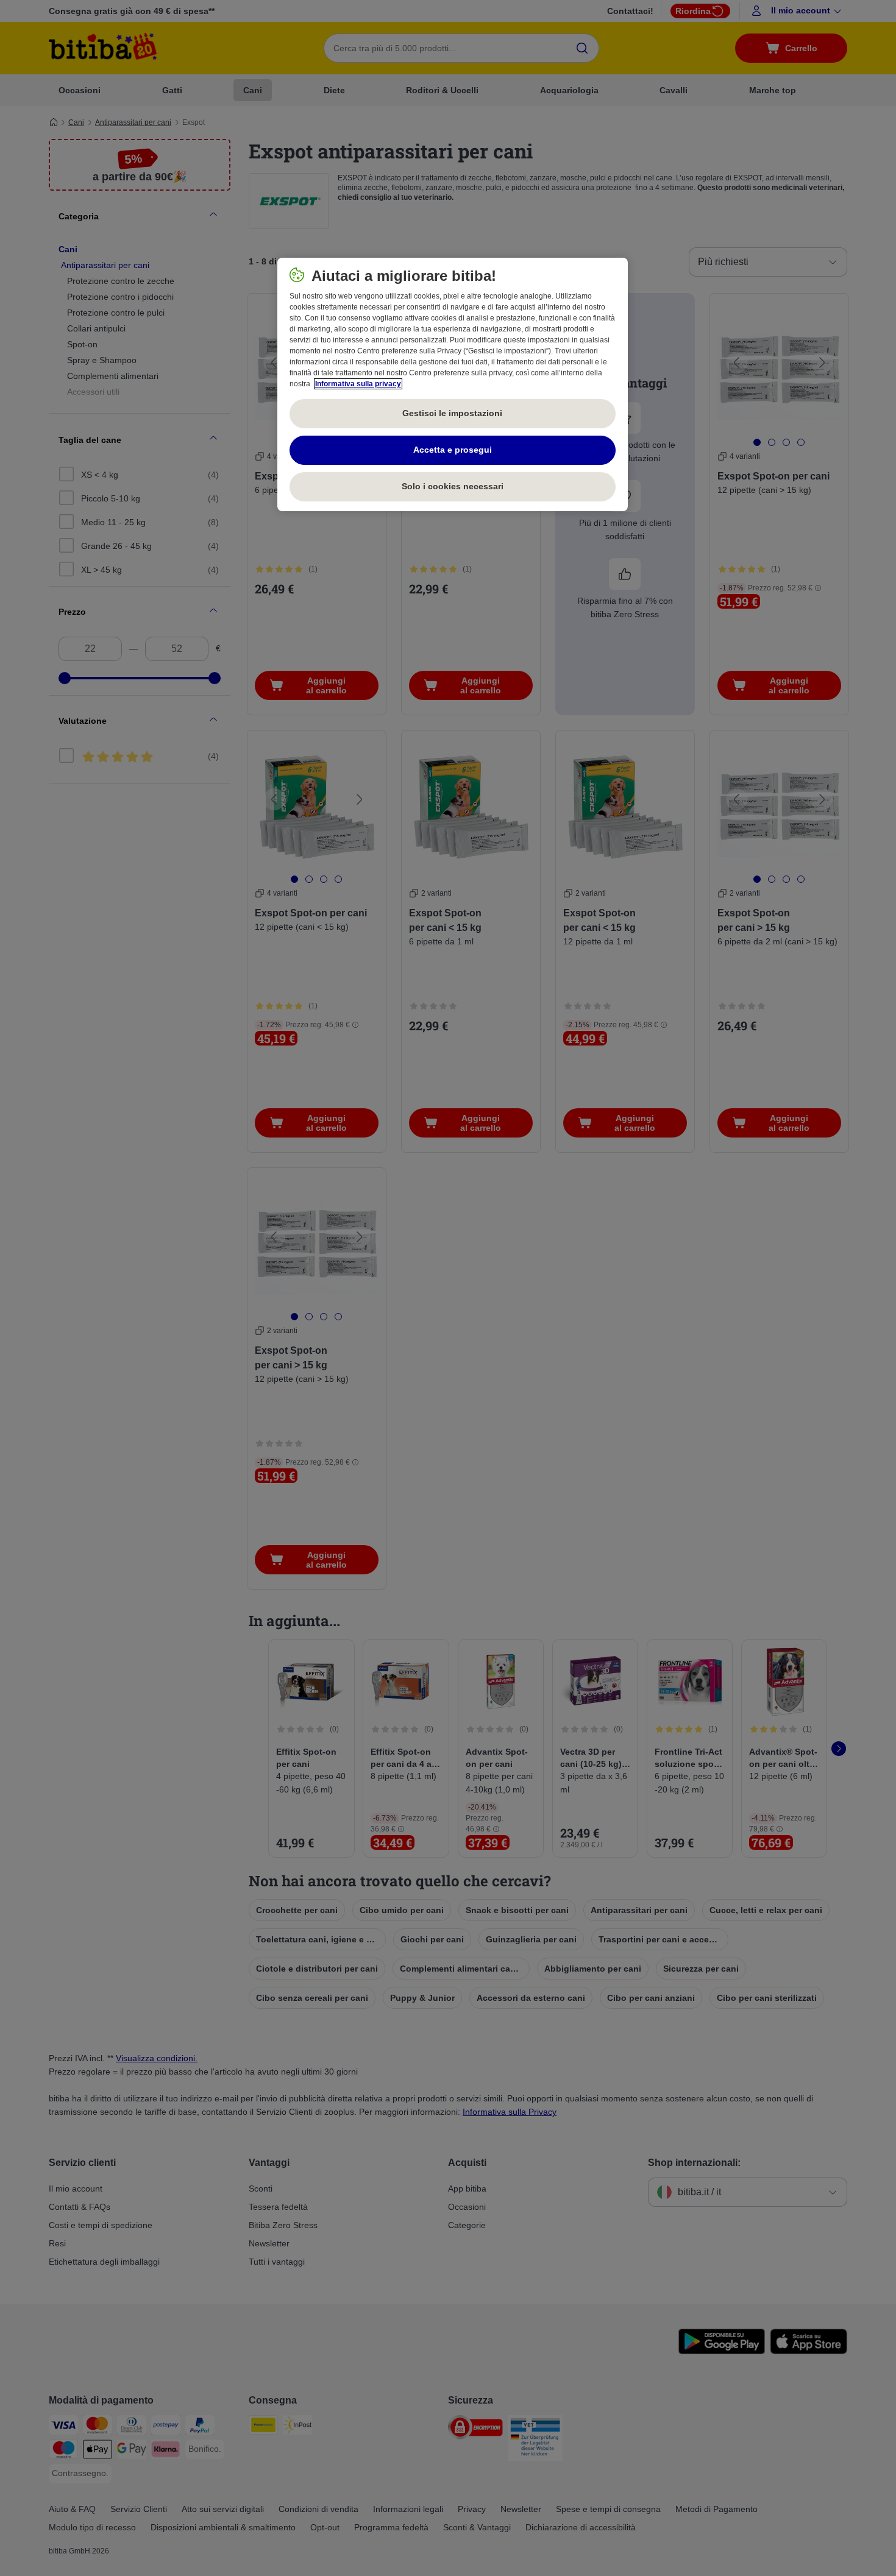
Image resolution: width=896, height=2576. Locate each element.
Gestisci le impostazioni (452, 413)
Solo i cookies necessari (453, 486)
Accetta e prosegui (453, 450)
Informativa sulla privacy (358, 384)
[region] (453, 384)
